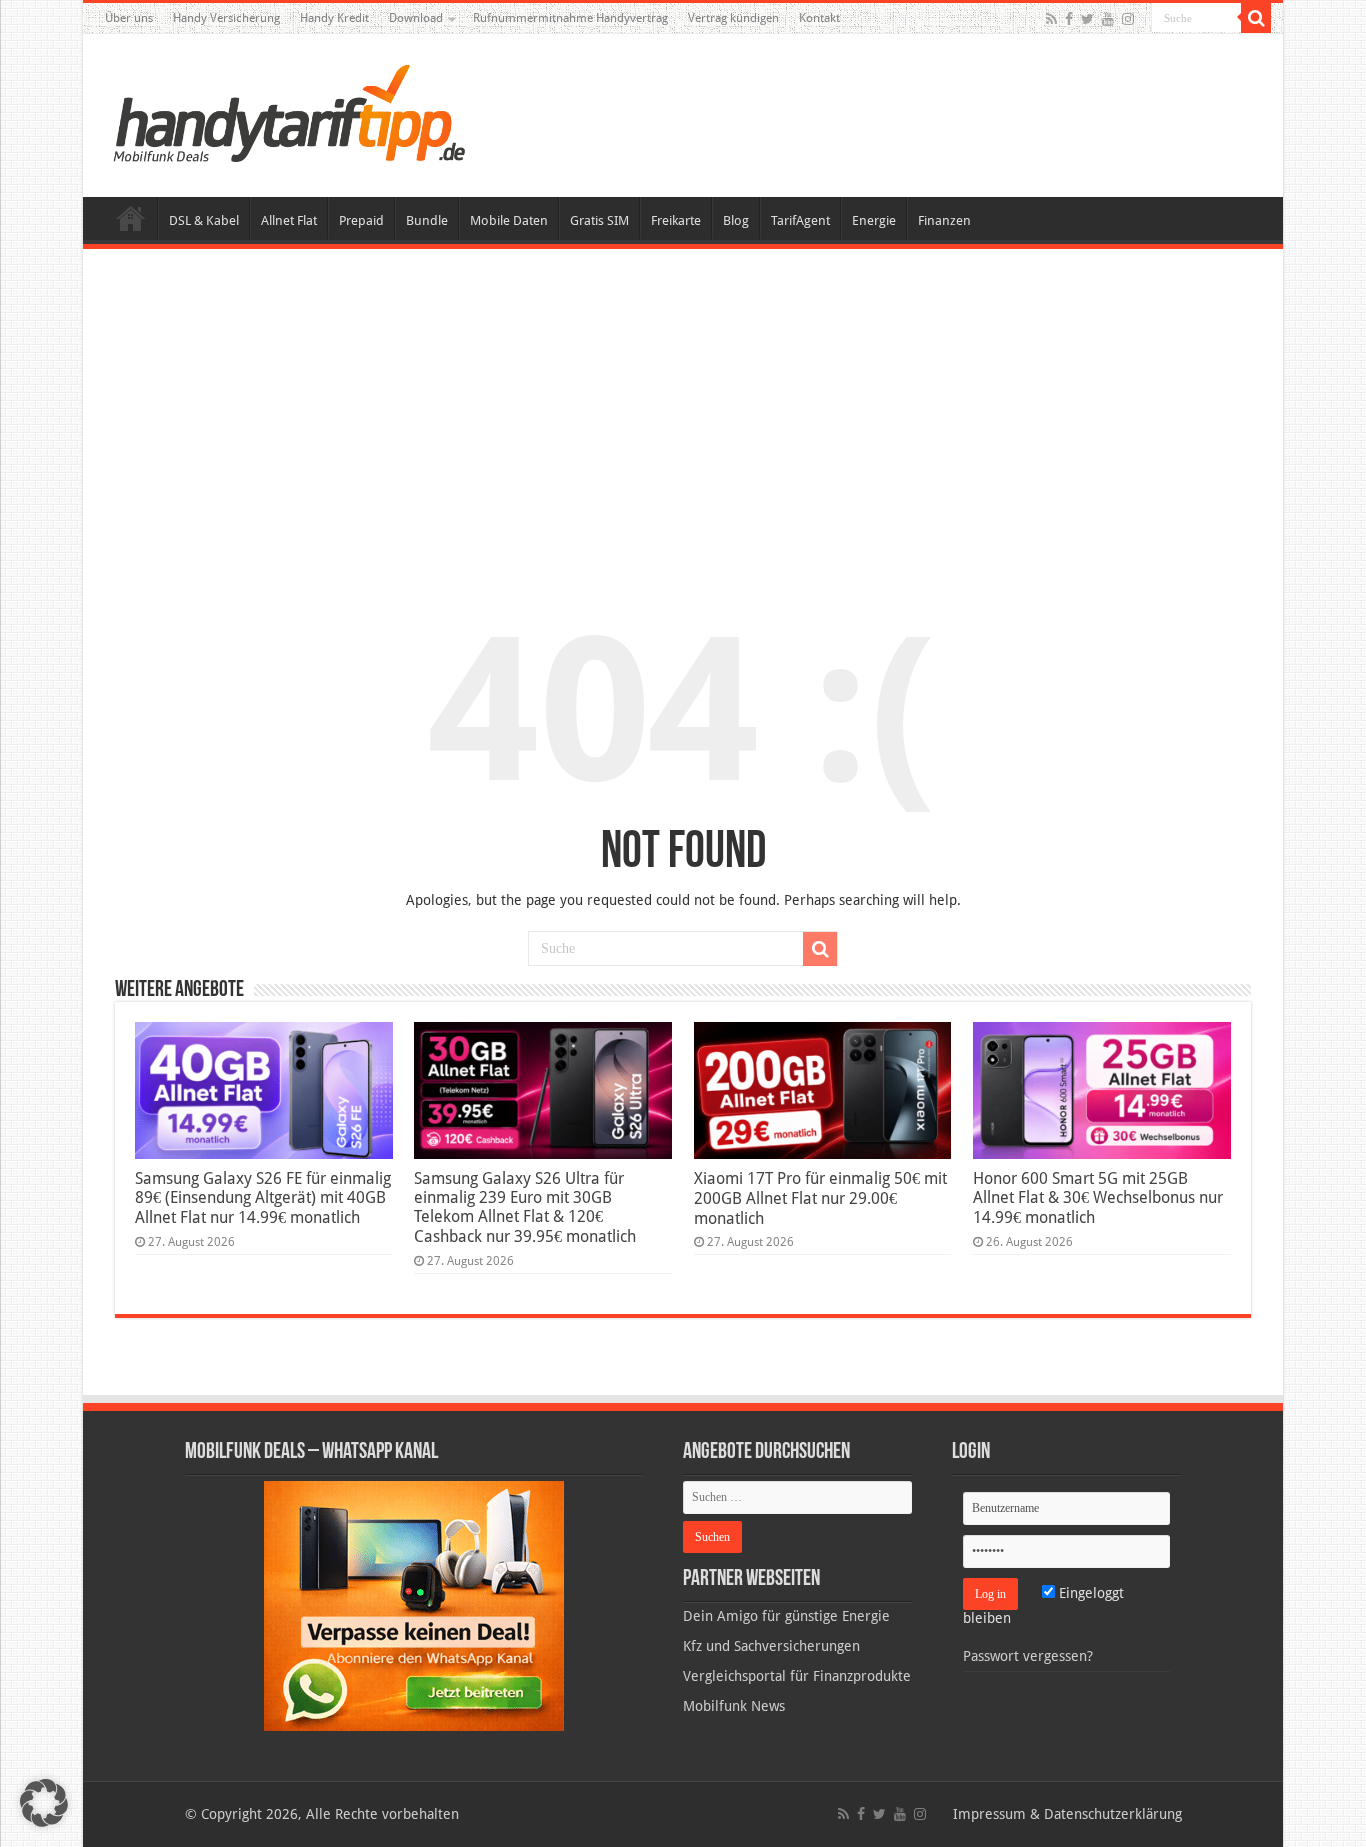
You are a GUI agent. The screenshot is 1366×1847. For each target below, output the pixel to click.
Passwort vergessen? (1028, 1656)
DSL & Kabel (204, 220)
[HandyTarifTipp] (288, 112)
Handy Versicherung (226, 18)
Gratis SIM (599, 220)
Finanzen (944, 220)
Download (416, 18)
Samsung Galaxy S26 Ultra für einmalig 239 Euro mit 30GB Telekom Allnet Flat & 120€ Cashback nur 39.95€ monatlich (525, 1207)
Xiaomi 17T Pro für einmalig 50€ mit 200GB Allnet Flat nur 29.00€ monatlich (820, 1198)
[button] (1256, 18)
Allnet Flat (289, 220)
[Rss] (1051, 19)
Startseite (131, 218)
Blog (736, 220)
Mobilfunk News (734, 1706)
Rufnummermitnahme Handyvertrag (570, 18)
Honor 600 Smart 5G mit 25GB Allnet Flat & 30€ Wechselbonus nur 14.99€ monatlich (1098, 1198)
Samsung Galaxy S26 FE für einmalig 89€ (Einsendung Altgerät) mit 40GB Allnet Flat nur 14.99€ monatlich (263, 1198)
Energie (874, 220)
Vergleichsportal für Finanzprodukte (797, 1676)
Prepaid (361, 220)
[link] (414, 1605)
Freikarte (676, 220)
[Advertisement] (683, 414)
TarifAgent (800, 220)
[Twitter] (1087, 19)
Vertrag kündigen (733, 18)
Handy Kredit (334, 18)
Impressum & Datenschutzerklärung (1067, 1814)
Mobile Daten (509, 220)
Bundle (427, 220)
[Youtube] (1108, 19)
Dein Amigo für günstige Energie (786, 1616)
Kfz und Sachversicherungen (771, 1646)
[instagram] (1128, 19)
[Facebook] (1069, 19)
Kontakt (819, 18)
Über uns (129, 18)
